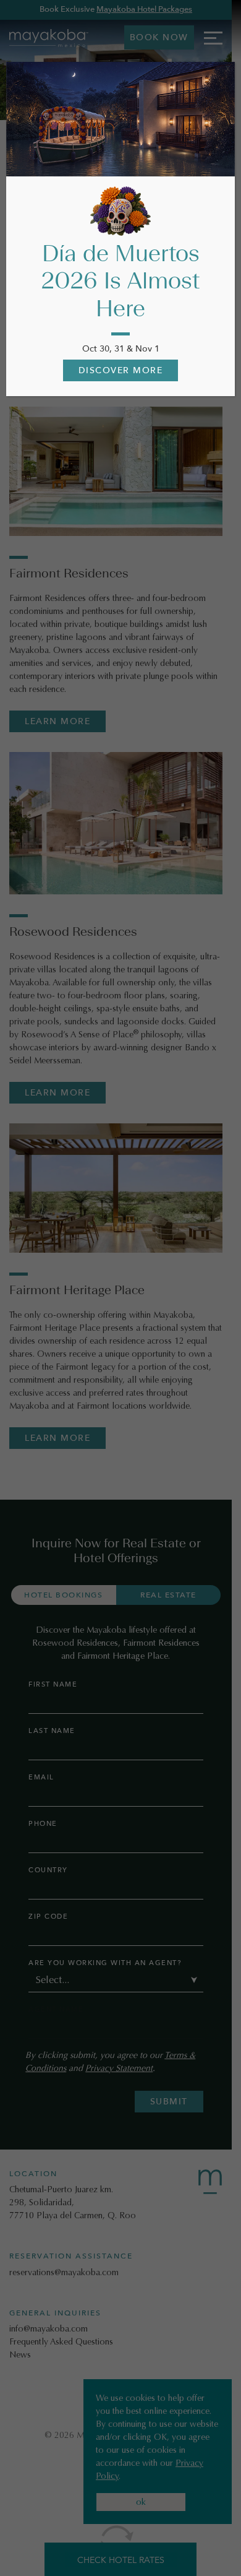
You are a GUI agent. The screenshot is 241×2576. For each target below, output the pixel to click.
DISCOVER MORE (121, 370)
